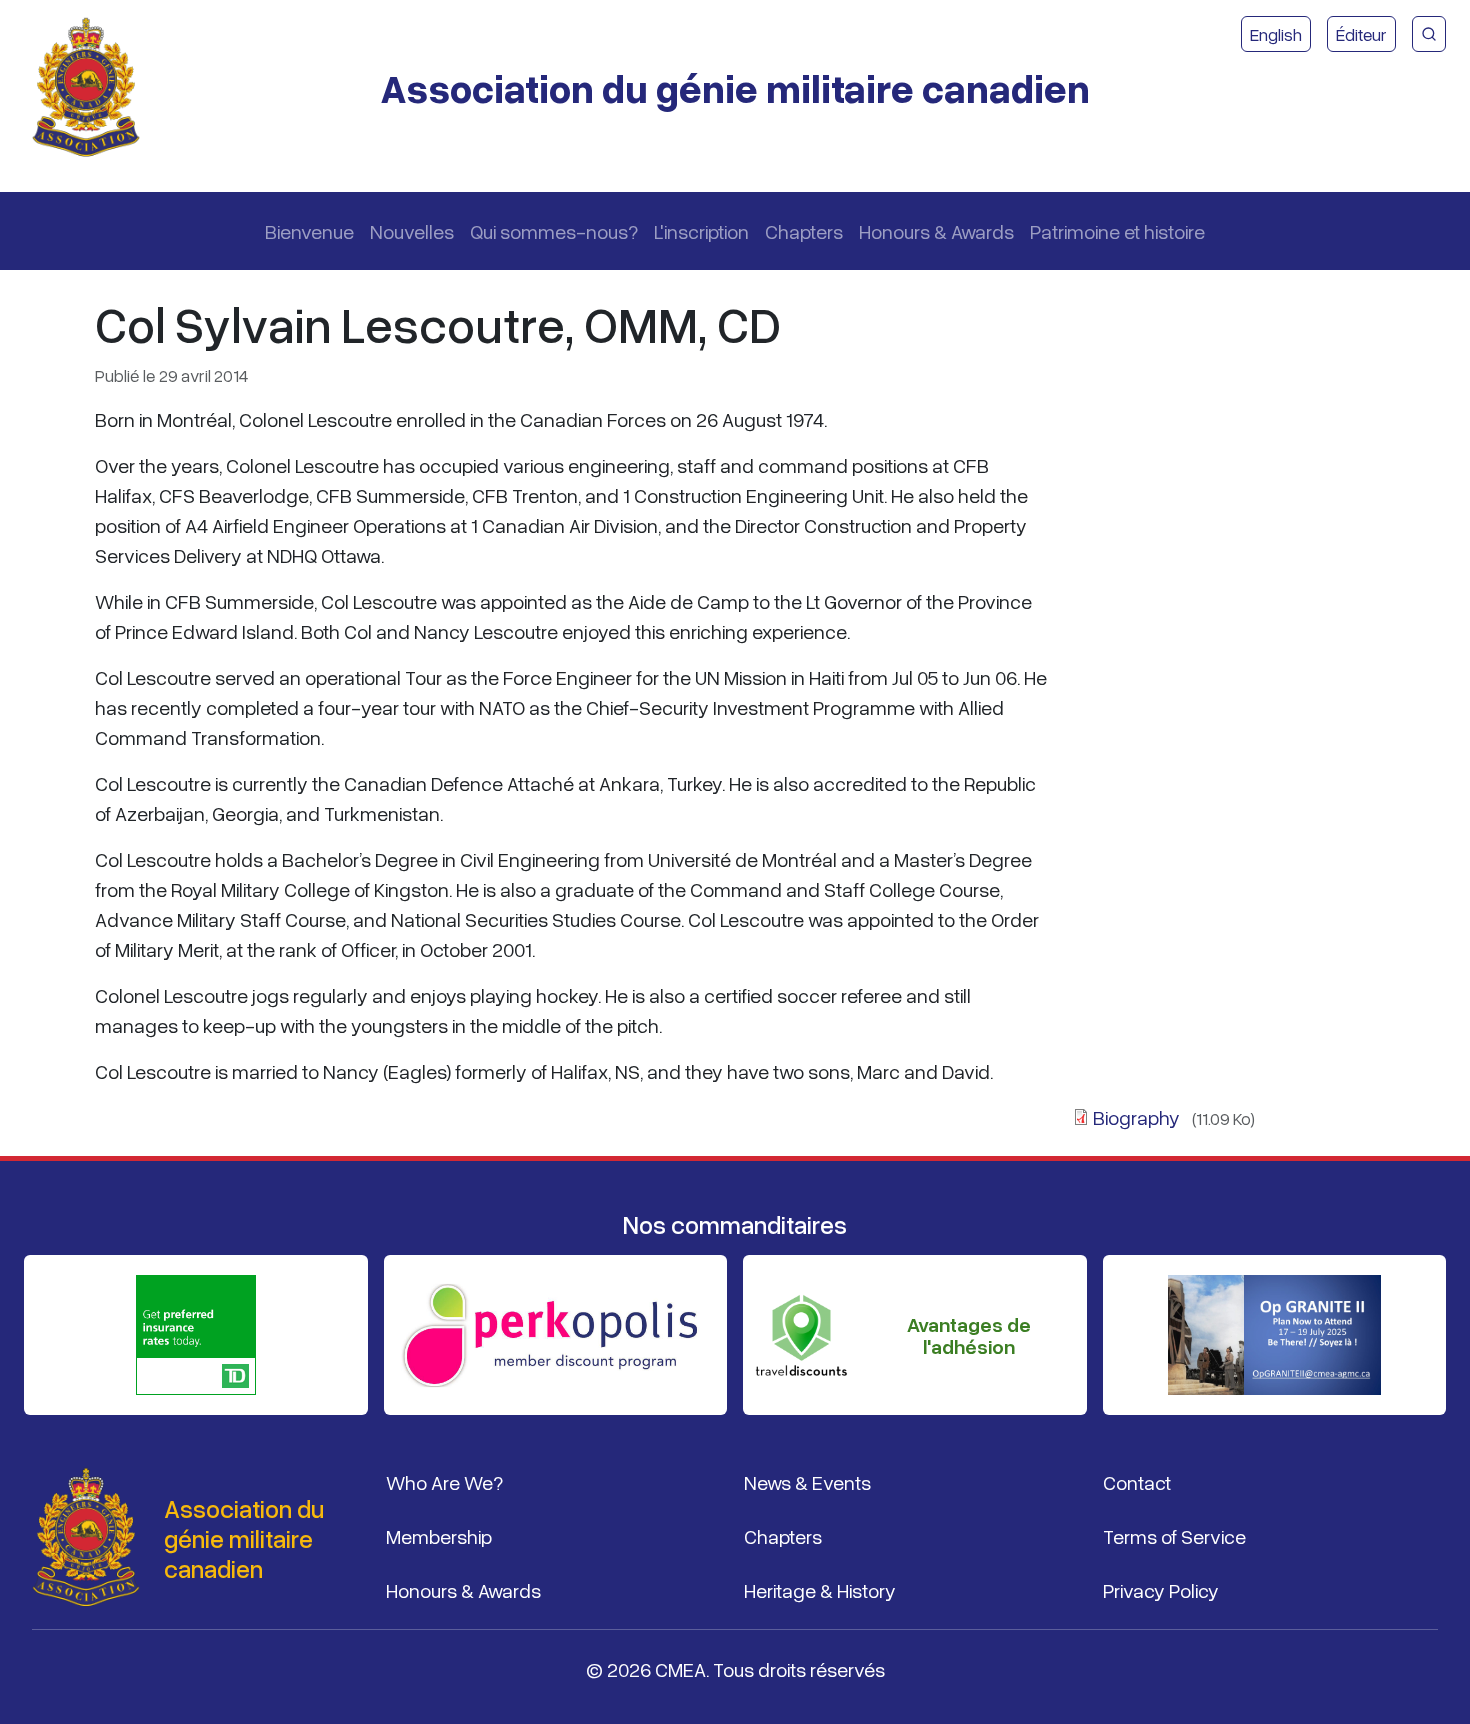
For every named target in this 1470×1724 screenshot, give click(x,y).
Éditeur (1361, 34)
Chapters (804, 231)
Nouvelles (412, 231)
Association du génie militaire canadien (735, 87)
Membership (439, 1536)
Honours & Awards (936, 231)
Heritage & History (820, 1590)
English (1276, 34)
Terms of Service (1174, 1536)
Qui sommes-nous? (554, 231)
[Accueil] (94, 88)
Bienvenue (309, 231)
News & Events (807, 1482)
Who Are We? (444, 1482)
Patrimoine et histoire (1117, 231)
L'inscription (701, 231)
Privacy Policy (1161, 1590)
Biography (1136, 1117)
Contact (1137, 1482)
